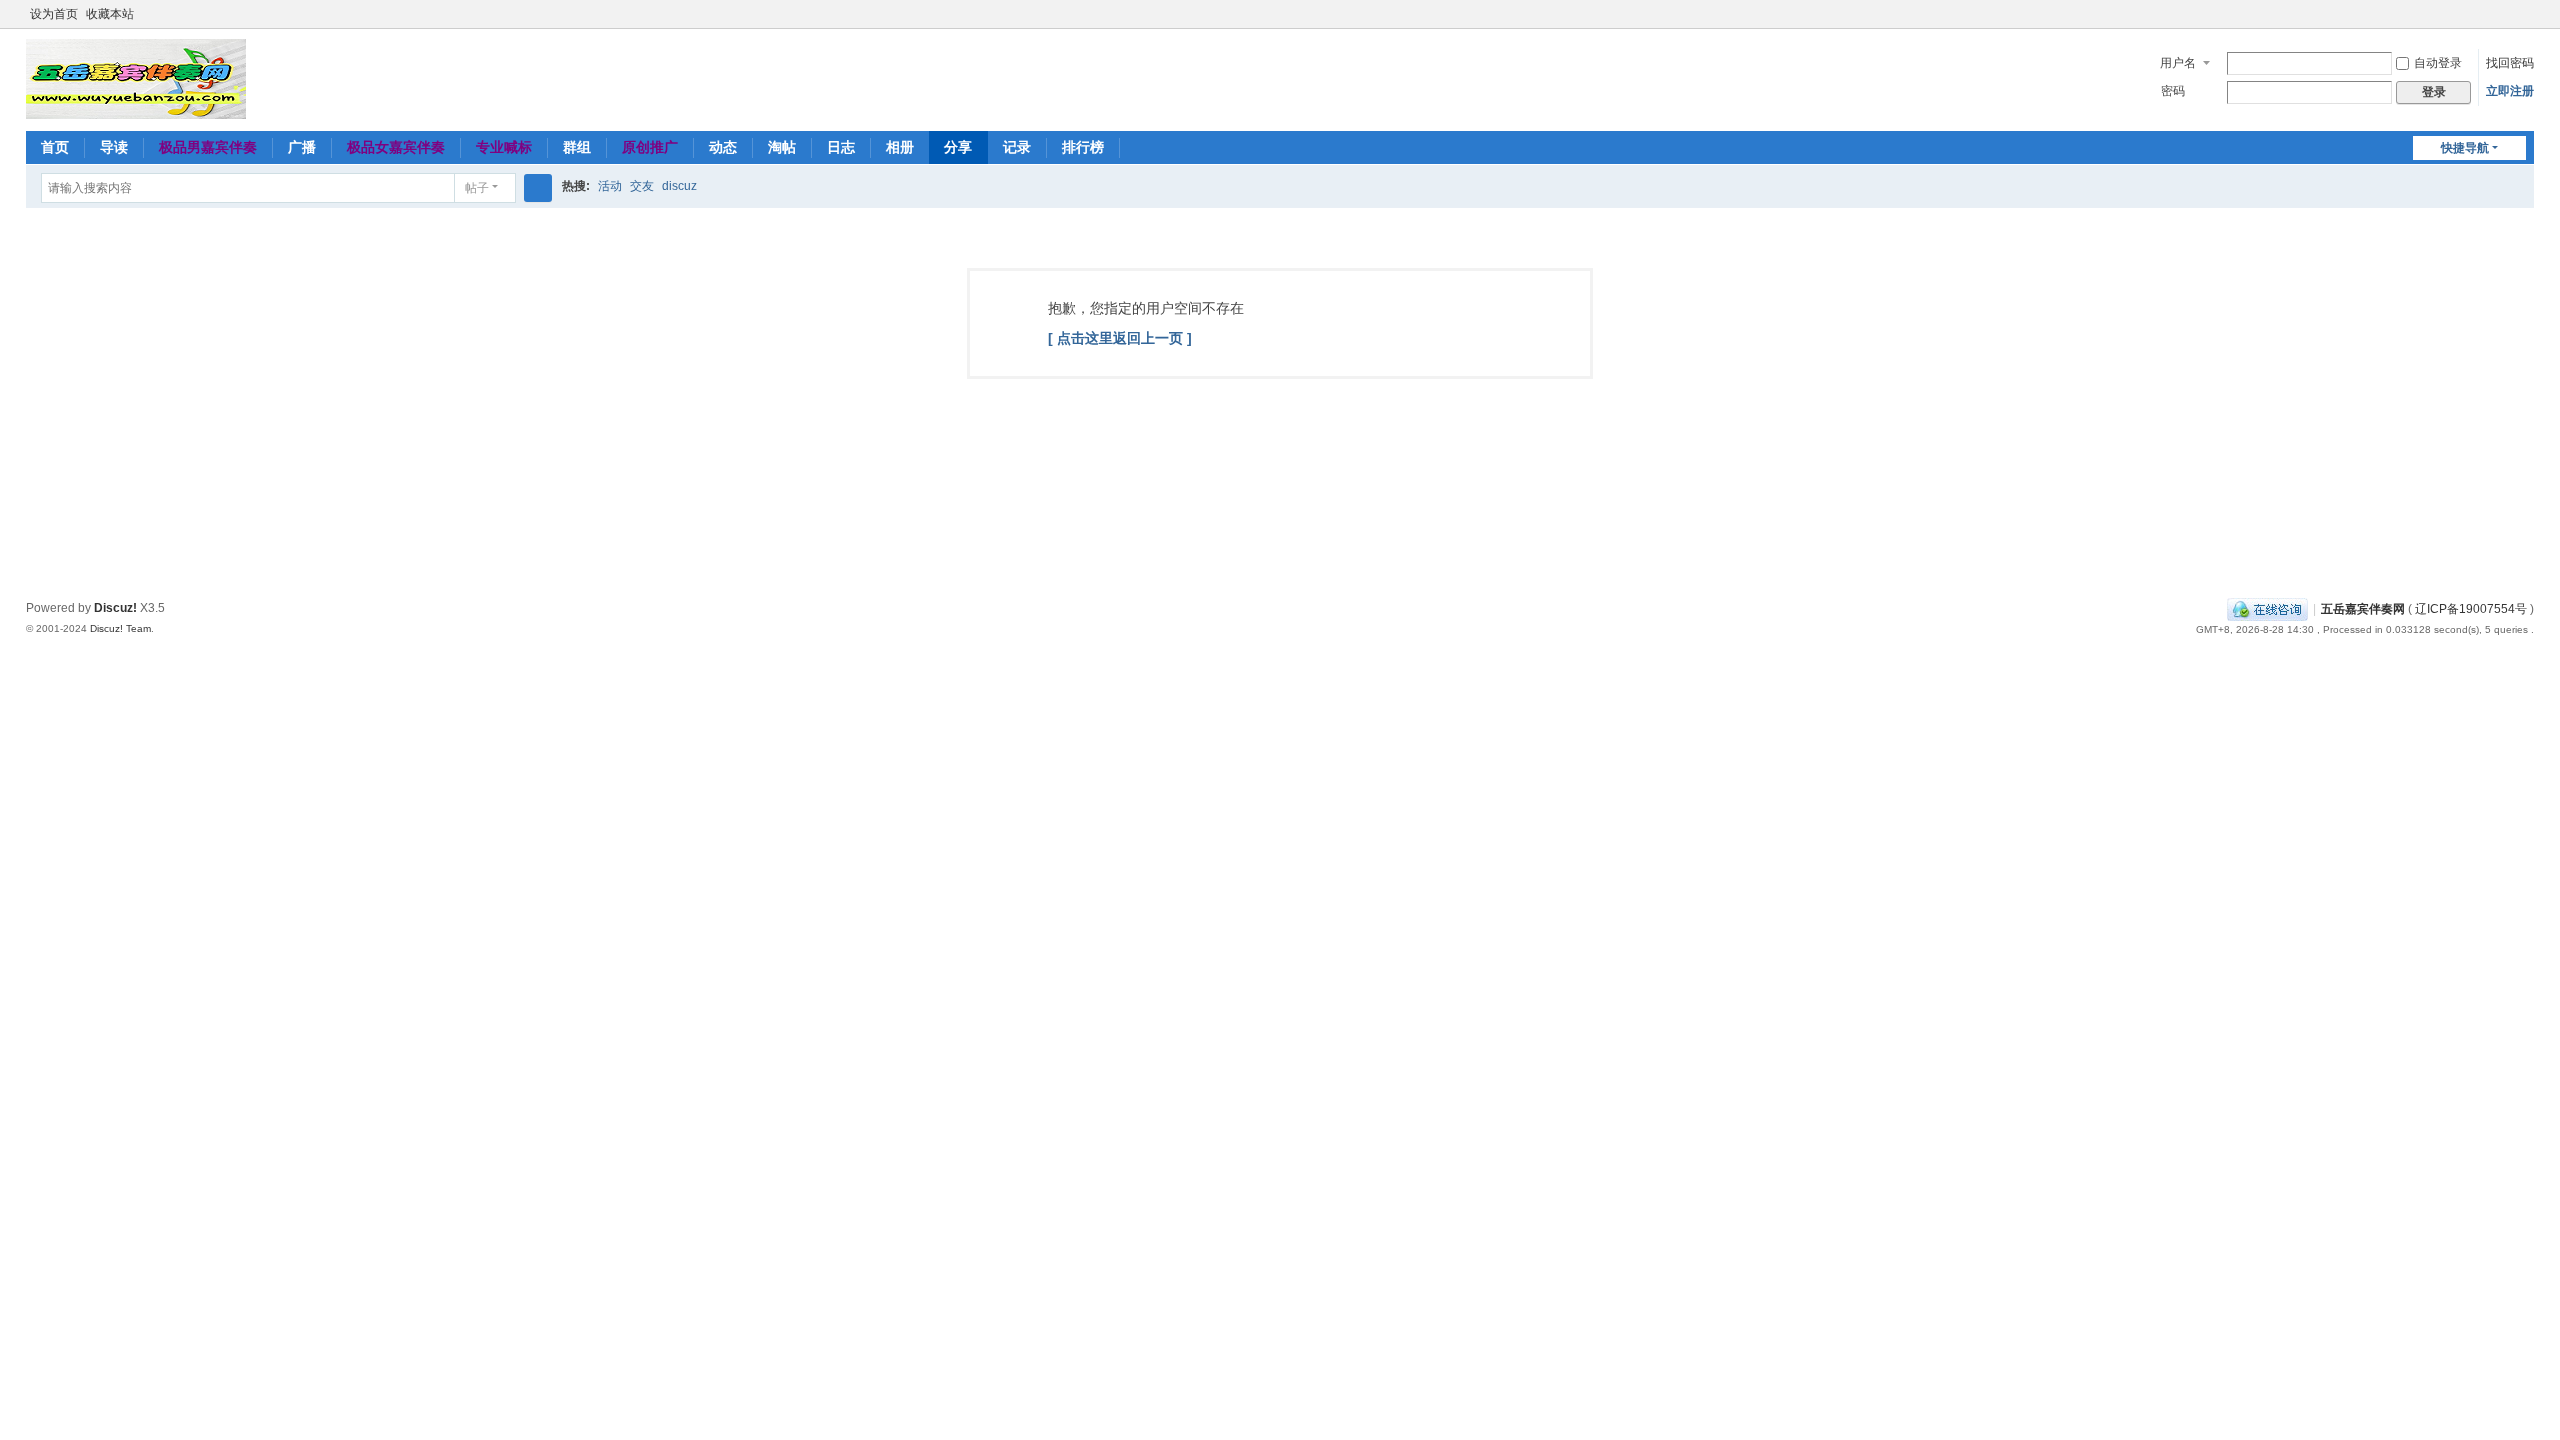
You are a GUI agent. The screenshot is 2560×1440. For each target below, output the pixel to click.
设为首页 (54, 14)
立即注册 (2510, 91)
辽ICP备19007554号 (2471, 609)
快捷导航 (2465, 148)
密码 (2173, 91)
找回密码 (2510, 63)
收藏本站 (110, 14)
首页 (55, 147)
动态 (723, 147)
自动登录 (2438, 63)
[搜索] (538, 188)
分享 (958, 147)
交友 (642, 186)
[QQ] (2267, 609)
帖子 (477, 188)
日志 (841, 147)
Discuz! (115, 608)
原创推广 (650, 147)
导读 (114, 147)
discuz (679, 186)
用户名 (2178, 63)
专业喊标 (504, 147)
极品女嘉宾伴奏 (396, 147)
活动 (610, 186)
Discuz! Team (120, 628)
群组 (577, 147)
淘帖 (782, 147)
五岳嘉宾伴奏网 (2363, 609)
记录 (1017, 147)
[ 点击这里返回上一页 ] (1120, 338)
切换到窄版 (2525, 22)
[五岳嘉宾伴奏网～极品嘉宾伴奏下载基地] (136, 78)
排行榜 (1083, 147)
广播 (302, 147)
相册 (900, 147)
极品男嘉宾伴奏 (208, 147)
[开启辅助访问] (2506, 14)
